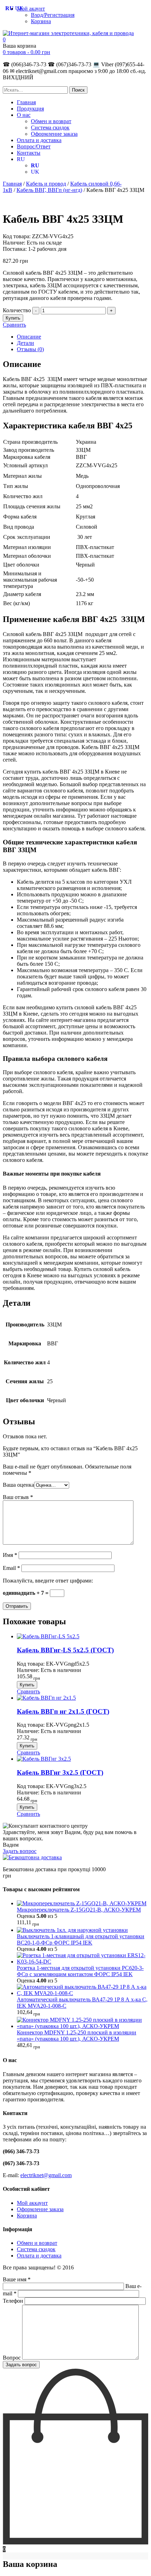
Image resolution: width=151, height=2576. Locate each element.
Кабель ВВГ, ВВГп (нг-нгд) (49, 190)
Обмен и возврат (51, 121)
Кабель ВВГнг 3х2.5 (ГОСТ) (60, 1772)
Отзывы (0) (30, 349)
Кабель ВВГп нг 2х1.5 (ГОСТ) (63, 1711)
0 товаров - (27, 52)
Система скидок (50, 128)
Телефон (14, 2301)
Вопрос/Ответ (34, 146)
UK (35, 172)
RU (21, 159)
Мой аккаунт (32, 2203)
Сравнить (14, 325)
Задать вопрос (20, 1851)
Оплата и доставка (39, 140)
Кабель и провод (46, 184)
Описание (29, 337)
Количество (17, 310)
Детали (25, 343)
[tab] (83, 337)
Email (11, 1568)
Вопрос (12, 2358)
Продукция (30, 109)
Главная (26, 102)
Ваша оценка (18, 1485)
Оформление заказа (54, 134)
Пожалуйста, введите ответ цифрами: (48, 1581)
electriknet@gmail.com (46, 2175)
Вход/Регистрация (53, 15)
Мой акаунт (31, 9)
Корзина (41, 21)
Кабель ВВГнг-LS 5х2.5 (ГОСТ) (65, 1650)
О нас (24, 115)
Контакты (29, 153)
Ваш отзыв (18, 1497)
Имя (10, 1555)
